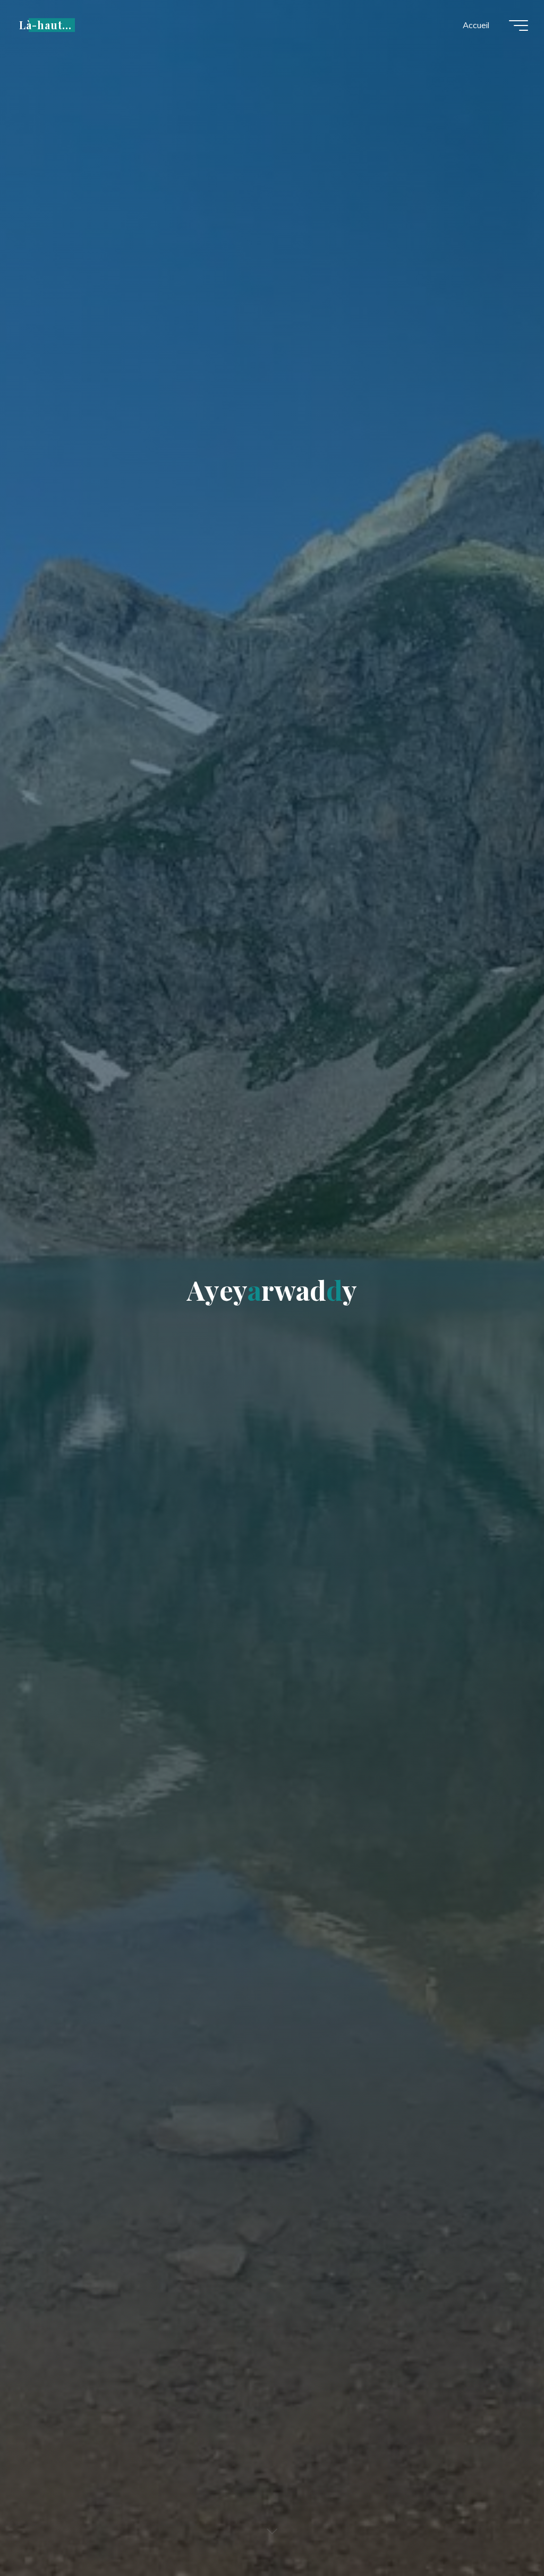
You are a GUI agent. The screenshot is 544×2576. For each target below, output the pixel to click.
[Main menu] (518, 25)
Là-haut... (45, 25)
